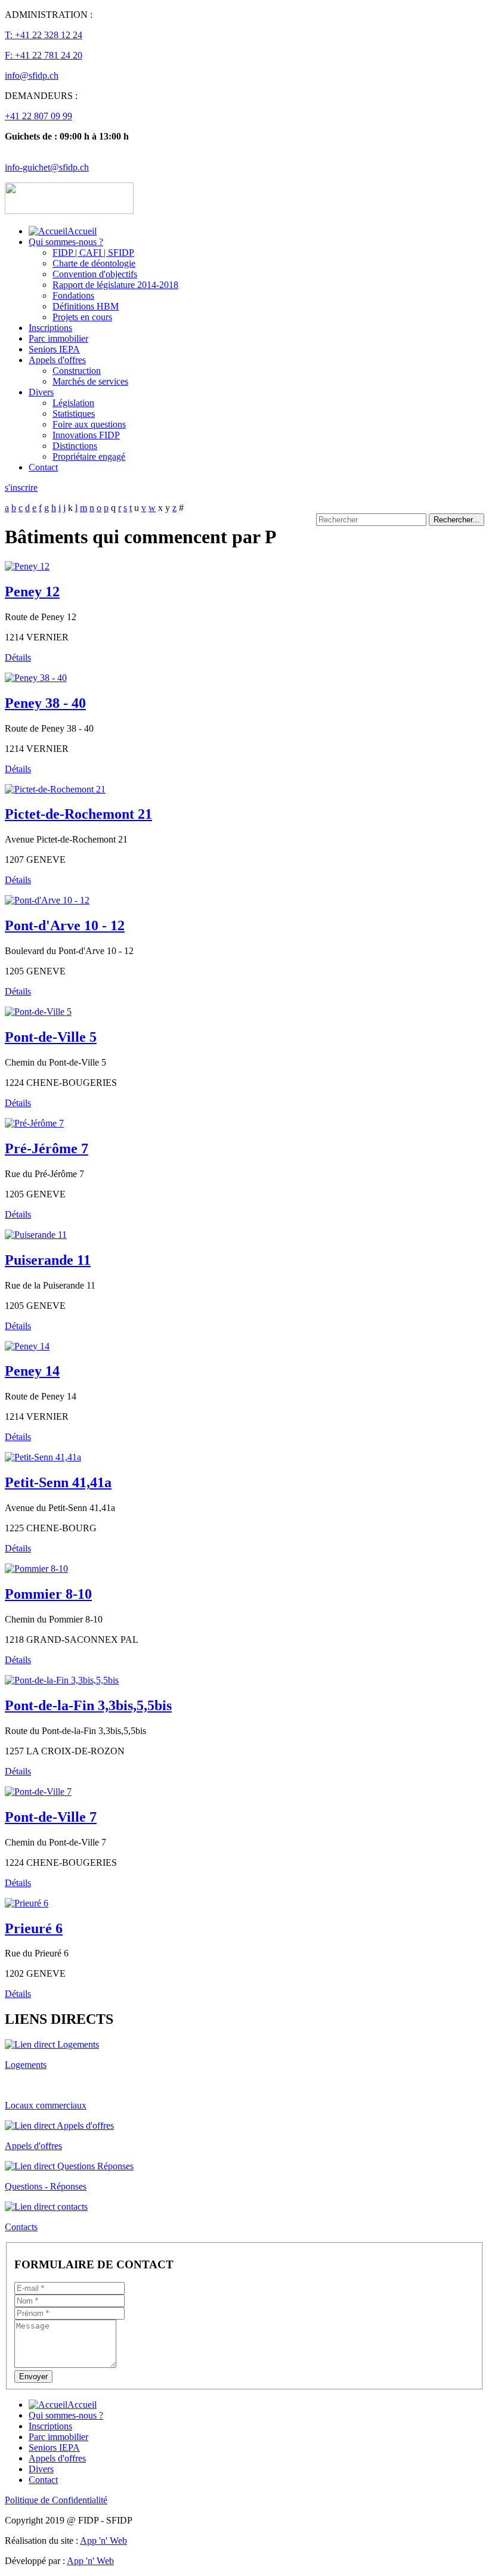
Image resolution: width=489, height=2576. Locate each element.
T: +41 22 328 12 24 (44, 35)
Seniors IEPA (54, 349)
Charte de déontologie (94, 263)
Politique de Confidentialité (56, 2500)
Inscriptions (50, 328)
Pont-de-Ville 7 (51, 1817)
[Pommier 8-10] (36, 1569)
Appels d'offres (57, 360)
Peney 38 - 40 (45, 703)
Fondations (73, 295)
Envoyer (33, 2377)
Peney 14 (32, 1371)
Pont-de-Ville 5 (51, 1037)
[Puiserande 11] (36, 1235)
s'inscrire (21, 487)
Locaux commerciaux (46, 2105)
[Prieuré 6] (27, 1903)
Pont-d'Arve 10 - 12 (65, 925)
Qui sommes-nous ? (66, 242)
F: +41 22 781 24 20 (44, 55)
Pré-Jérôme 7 (47, 1148)
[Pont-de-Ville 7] (38, 1792)
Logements (26, 2065)
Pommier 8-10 (48, 1594)
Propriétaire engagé (89, 456)
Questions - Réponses (46, 2186)
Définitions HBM (86, 306)
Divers (41, 392)
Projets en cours (82, 317)
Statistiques (74, 414)
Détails (18, 657)
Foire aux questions (89, 424)
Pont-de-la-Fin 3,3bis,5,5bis (88, 1705)
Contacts (21, 2227)
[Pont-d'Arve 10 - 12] (47, 900)
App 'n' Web (103, 2541)
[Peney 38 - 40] (36, 678)
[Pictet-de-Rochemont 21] (55, 789)
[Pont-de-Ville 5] (38, 1012)
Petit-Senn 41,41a (58, 1482)
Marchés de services (90, 381)
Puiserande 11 (48, 1260)
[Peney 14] (27, 1346)
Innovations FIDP (86, 435)
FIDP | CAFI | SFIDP (93, 253)
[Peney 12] (27, 566)
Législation (73, 403)
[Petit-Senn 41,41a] (43, 1457)
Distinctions (75, 446)
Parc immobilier (58, 338)
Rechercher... (456, 520)
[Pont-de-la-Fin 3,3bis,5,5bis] (62, 1680)
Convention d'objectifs (95, 274)
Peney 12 (32, 592)
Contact (43, 467)
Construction (77, 371)
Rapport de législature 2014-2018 (115, 285)
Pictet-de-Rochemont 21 (78, 814)
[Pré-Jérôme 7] (34, 1123)
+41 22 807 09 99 (38, 116)
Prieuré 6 (34, 1928)
